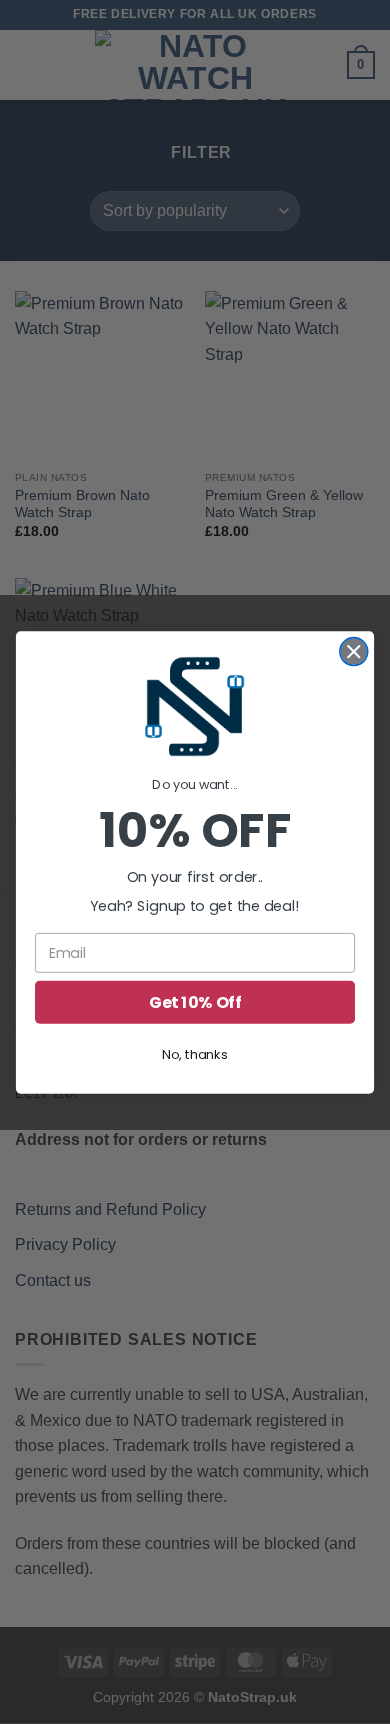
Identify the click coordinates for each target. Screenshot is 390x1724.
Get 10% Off (195, 1002)
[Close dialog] (354, 651)
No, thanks (194, 1054)
